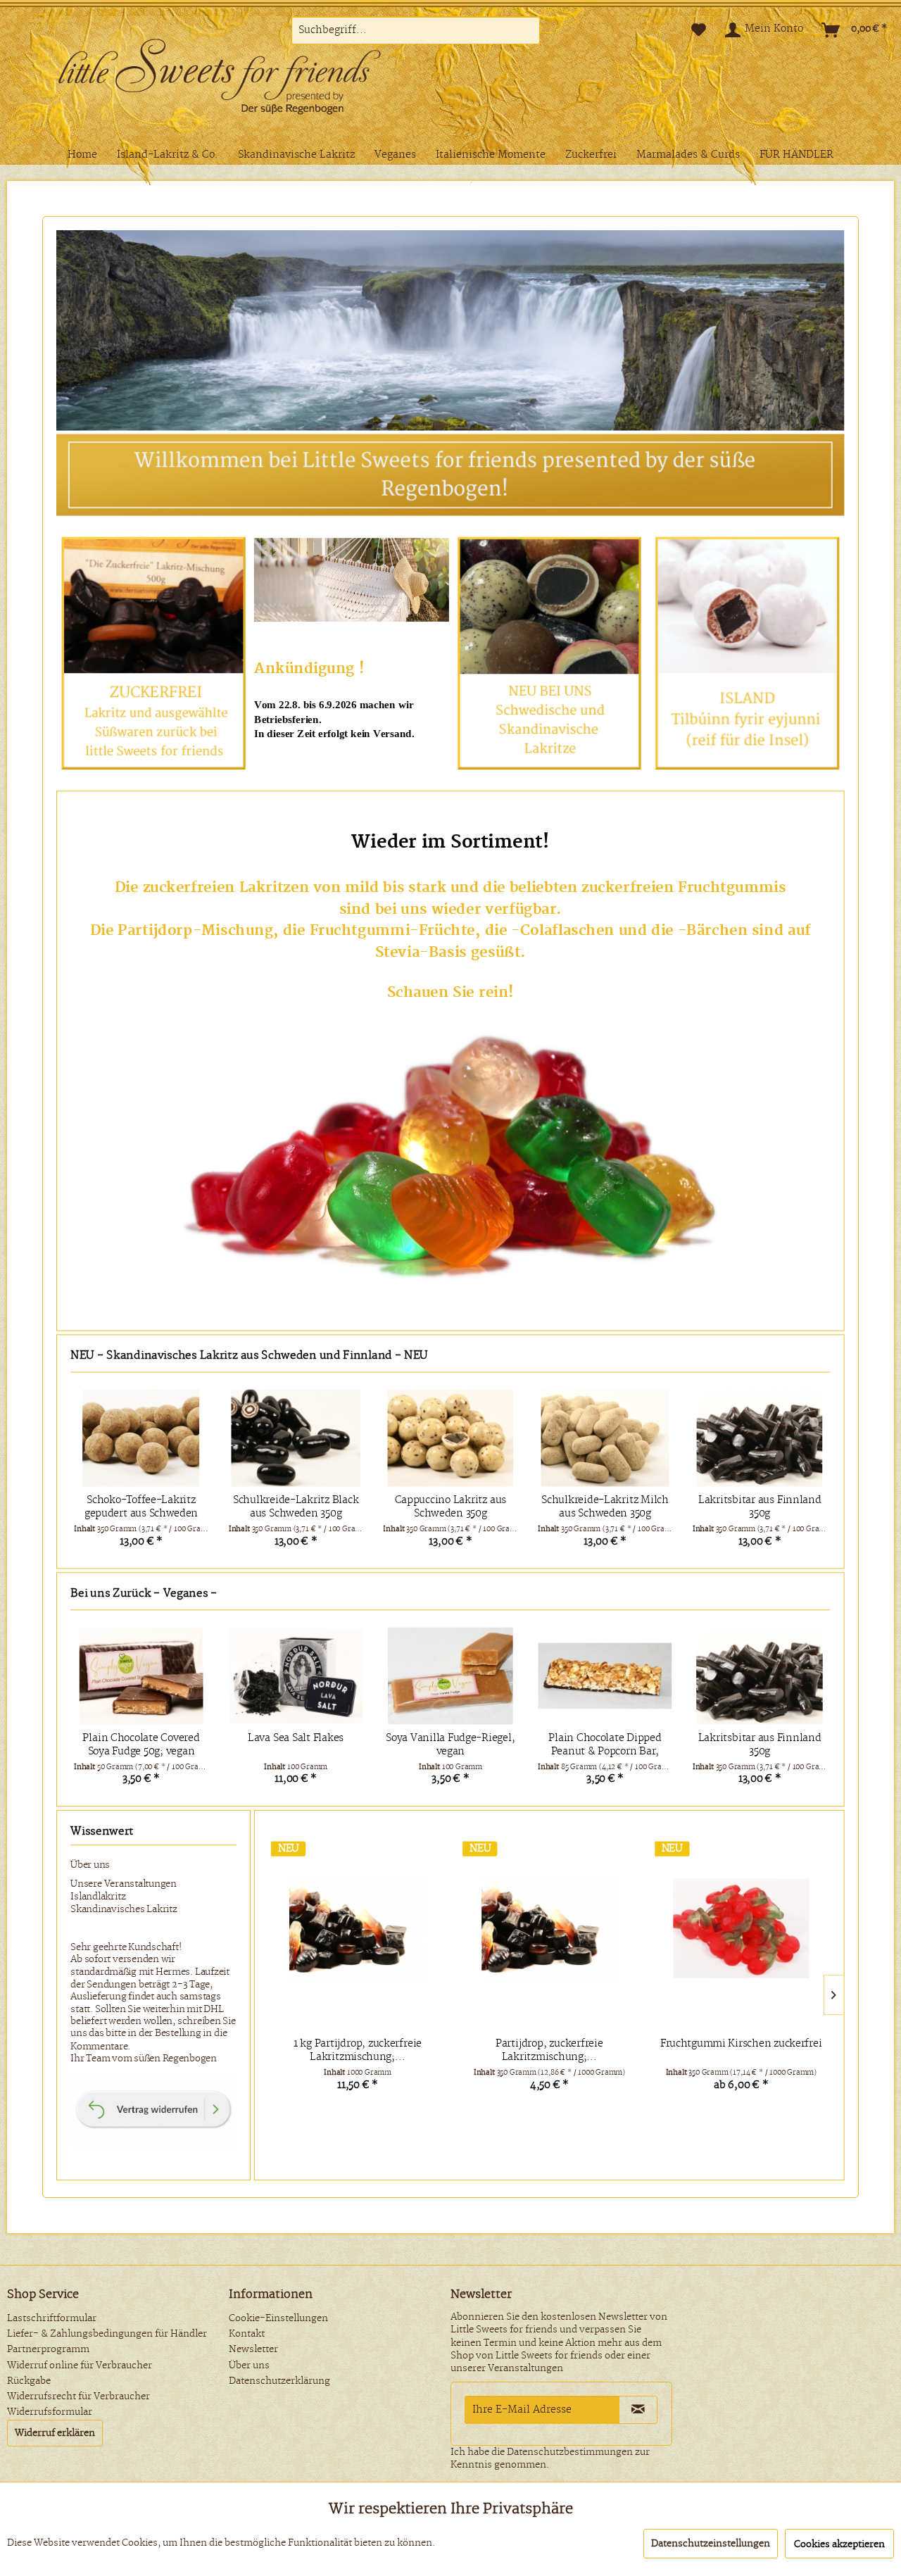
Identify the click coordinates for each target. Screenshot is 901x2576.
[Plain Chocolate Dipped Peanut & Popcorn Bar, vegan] (605, 1676)
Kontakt (247, 2334)
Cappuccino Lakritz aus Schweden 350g (295, 1507)
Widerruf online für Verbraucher (80, 2365)
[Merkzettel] (699, 30)
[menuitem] (416, 30)
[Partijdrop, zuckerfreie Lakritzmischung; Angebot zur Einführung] (549, 1928)
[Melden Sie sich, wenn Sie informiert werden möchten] (550, 653)
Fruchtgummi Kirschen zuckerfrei (741, 2044)
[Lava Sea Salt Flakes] (296, 1676)
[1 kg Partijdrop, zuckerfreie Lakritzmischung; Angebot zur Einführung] (357, 1928)
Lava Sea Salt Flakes (296, 1738)
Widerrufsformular (50, 2412)
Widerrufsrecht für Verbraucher (78, 2396)
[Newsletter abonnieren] (638, 2410)
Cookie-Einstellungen (278, 2318)
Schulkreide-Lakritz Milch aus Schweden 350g (450, 1507)
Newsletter (253, 2349)
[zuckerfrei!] (450, 1156)
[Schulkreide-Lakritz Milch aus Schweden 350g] (450, 1438)
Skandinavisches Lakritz (124, 1909)
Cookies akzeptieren (839, 2544)
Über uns (90, 1865)
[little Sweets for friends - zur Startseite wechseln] (243, 80)
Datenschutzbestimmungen (570, 2452)
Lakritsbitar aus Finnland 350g (605, 1507)
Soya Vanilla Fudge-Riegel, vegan (450, 1745)
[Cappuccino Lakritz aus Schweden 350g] (295, 1438)
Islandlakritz (98, 1897)
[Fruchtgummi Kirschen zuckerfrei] (741, 1928)
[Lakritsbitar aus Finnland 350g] (605, 1438)
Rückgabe (29, 2381)
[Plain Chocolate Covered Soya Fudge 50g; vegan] (141, 1676)
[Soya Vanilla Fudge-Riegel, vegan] (451, 1676)
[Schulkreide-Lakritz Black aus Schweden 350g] (140, 1438)
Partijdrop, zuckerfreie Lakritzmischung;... (549, 2051)
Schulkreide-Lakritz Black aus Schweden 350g (141, 1507)
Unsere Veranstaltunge (120, 1884)
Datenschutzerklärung (279, 2381)
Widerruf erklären (55, 2433)
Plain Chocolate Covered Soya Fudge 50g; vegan (141, 1745)
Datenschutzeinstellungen (711, 2544)
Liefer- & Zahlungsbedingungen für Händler (107, 2334)
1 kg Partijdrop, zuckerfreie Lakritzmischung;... (358, 2051)
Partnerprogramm (48, 2349)
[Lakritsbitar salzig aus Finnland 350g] (759, 1438)
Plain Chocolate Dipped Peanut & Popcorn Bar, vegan (605, 1745)
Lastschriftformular (52, 2318)
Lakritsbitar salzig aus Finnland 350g (759, 1507)
